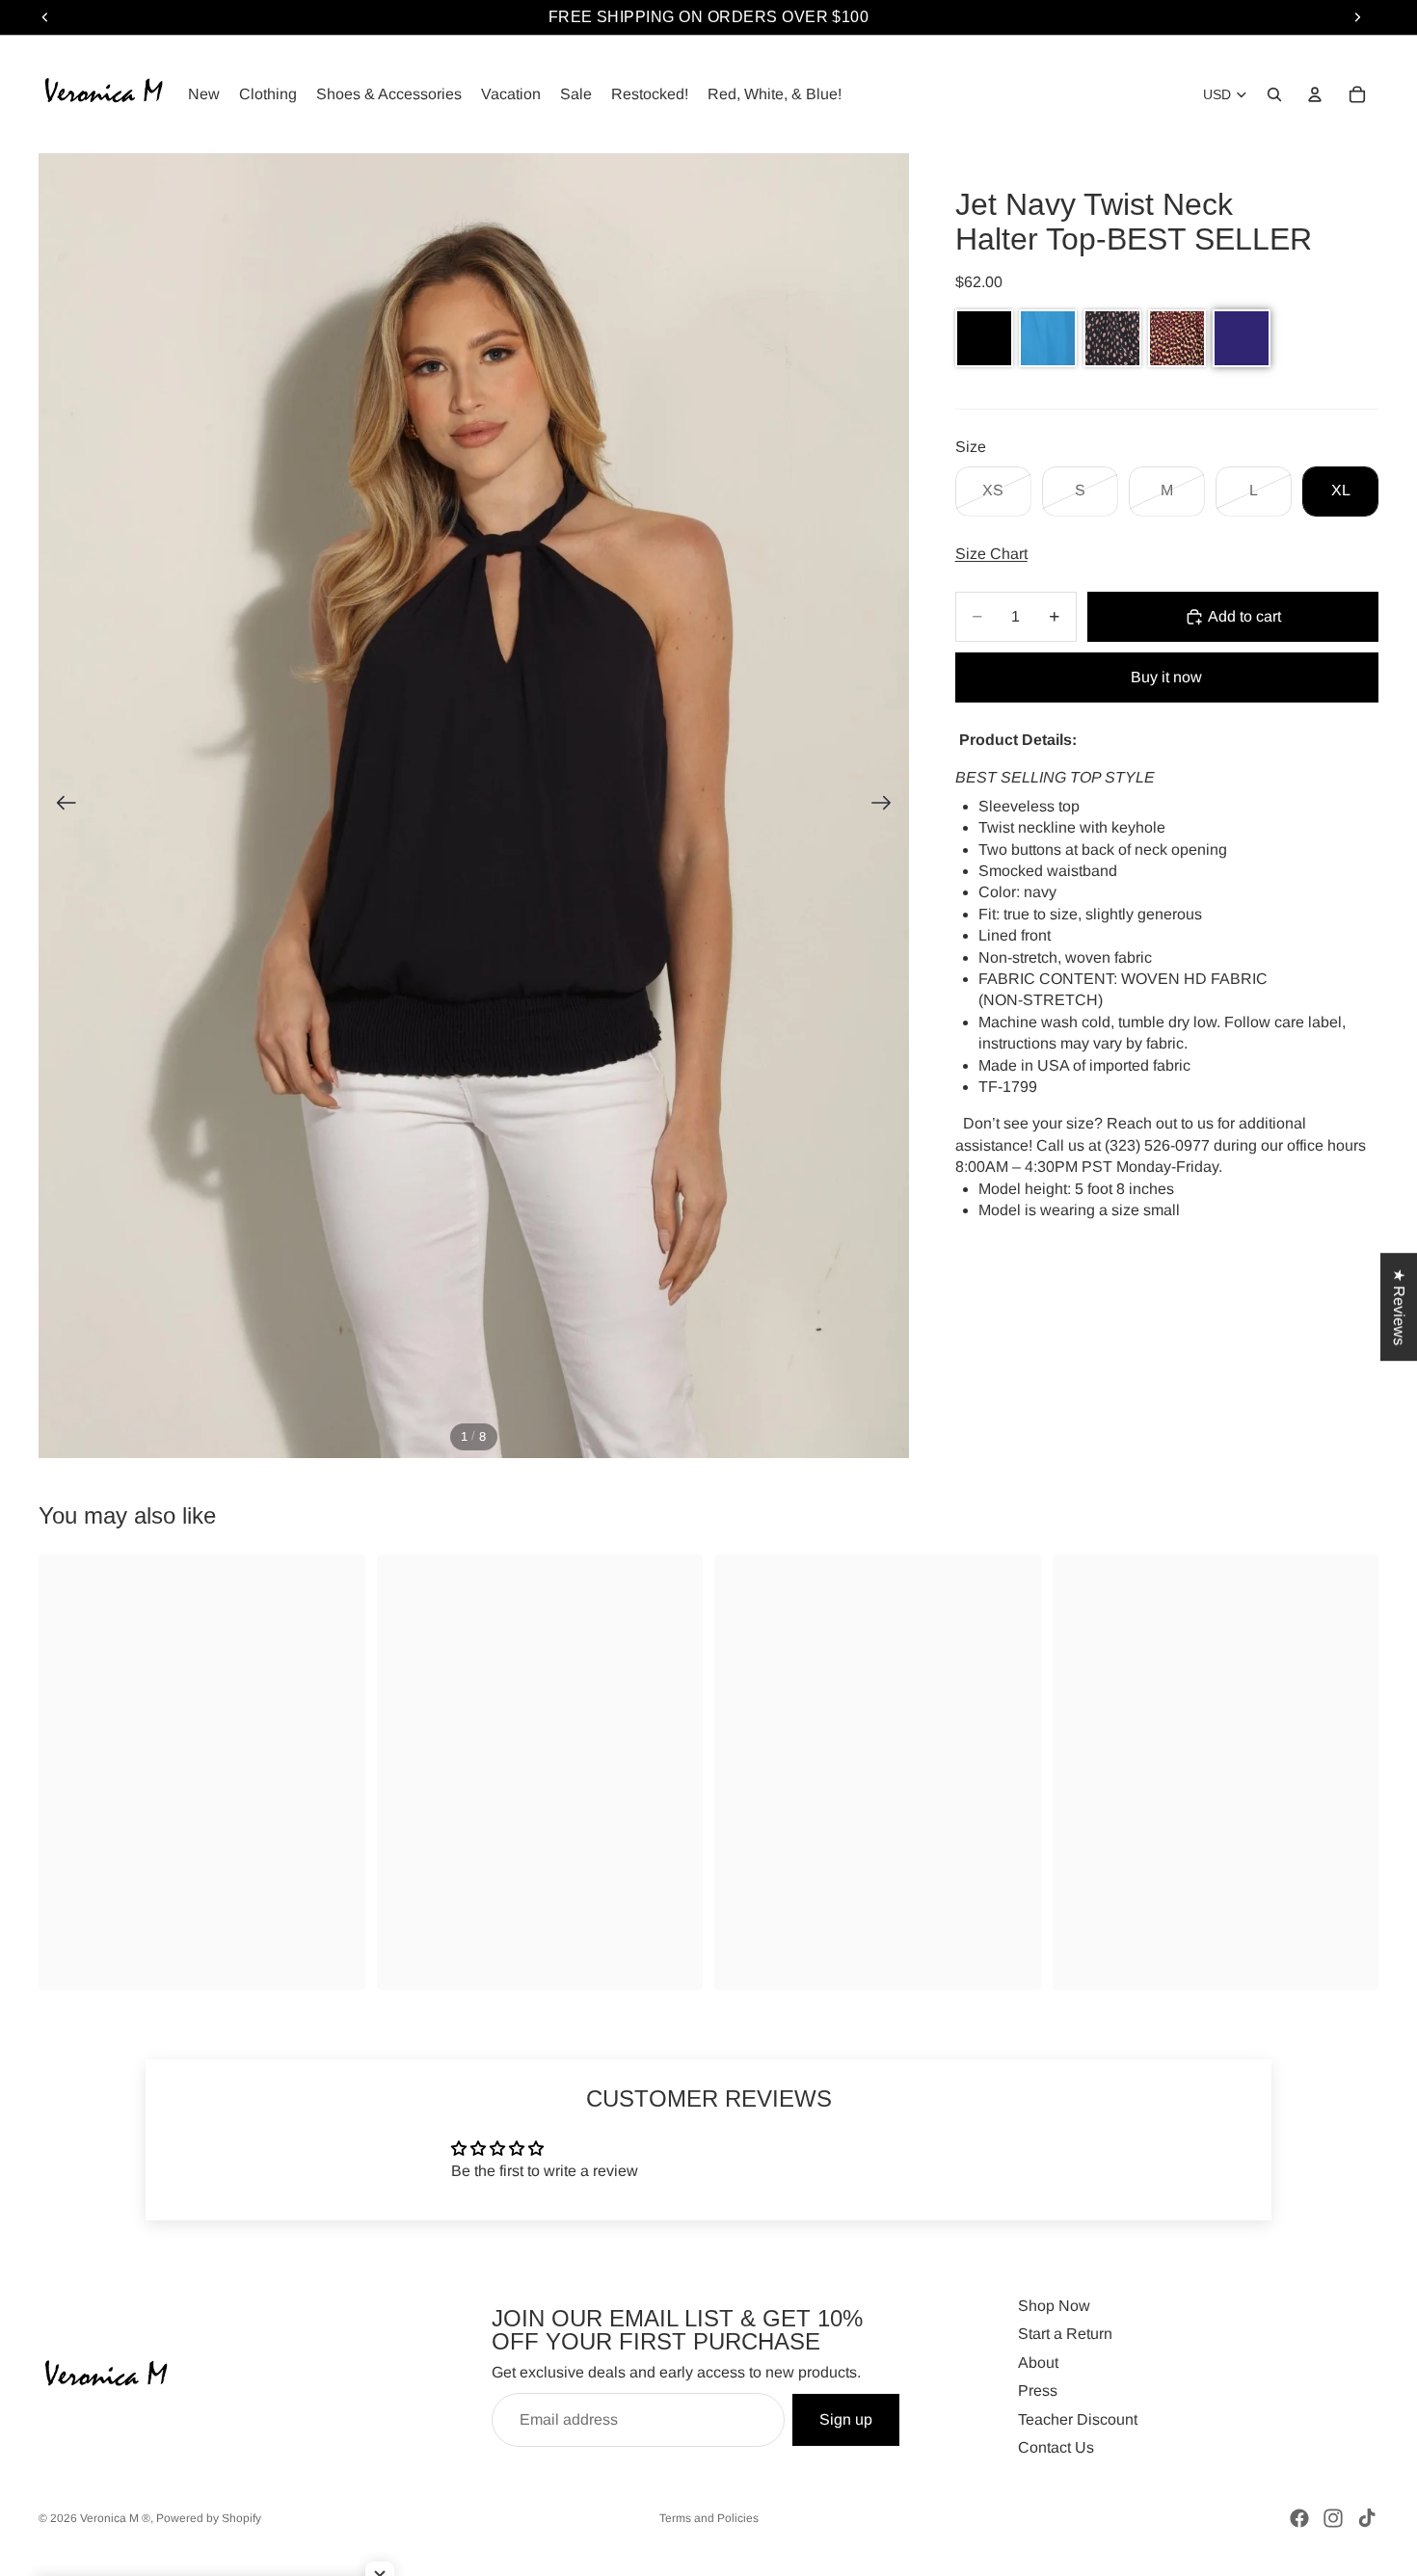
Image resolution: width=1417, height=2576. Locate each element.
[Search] (1274, 94)
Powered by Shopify (209, 2518)
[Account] (1315, 94)
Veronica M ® (115, 2518)
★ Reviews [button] (1399, 1307)
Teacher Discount (1078, 2419)
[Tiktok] (1367, 2518)
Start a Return (1065, 2334)
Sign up (846, 2419)
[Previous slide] (60, 806)
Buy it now (1166, 677)
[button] (984, 338)
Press (1038, 2390)
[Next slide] (887, 806)
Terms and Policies (709, 2518)
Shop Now (1054, 2306)
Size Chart (991, 554)
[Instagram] (1333, 2518)
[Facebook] (1299, 2518)
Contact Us (1056, 2447)
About (1038, 2363)
